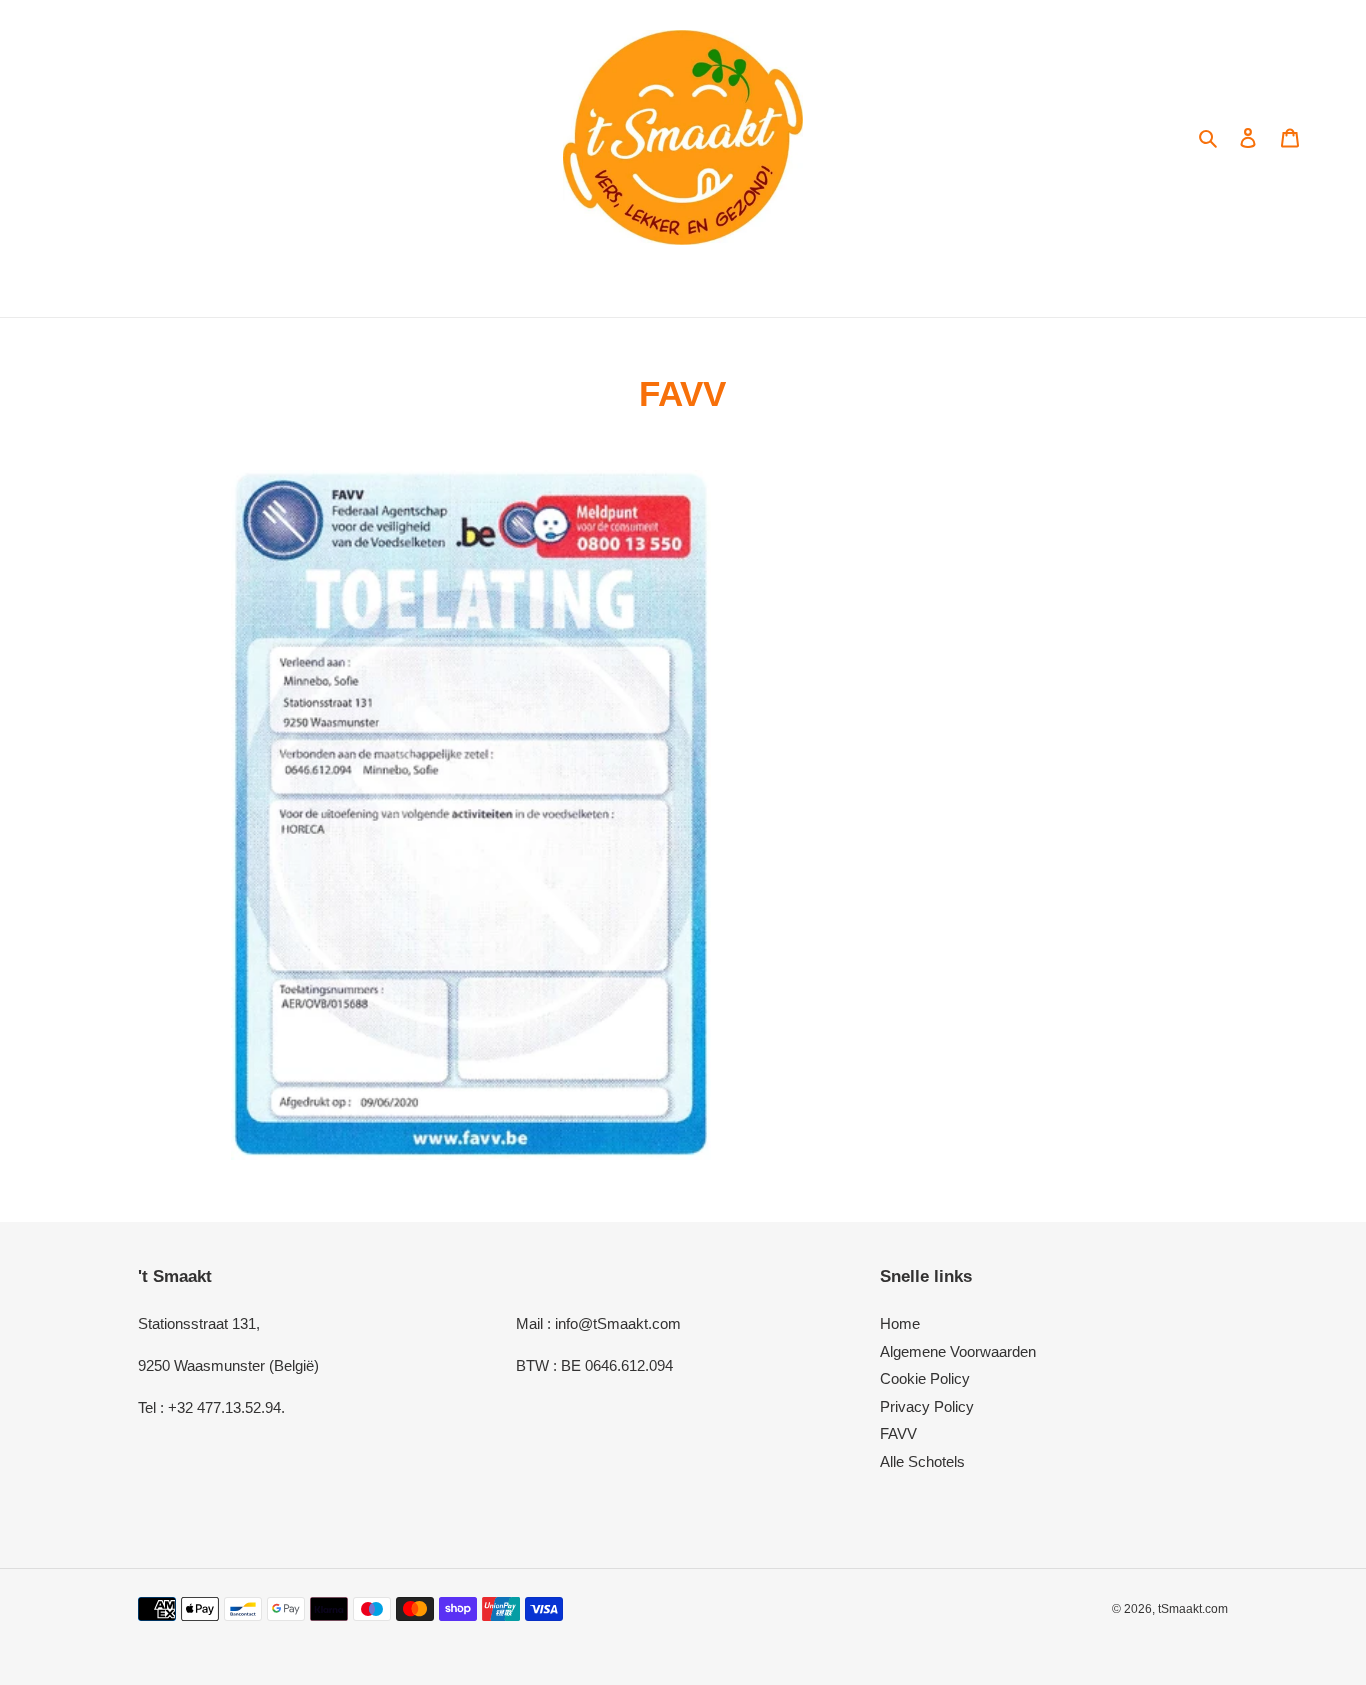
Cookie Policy (925, 1378)
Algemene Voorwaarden (958, 1351)
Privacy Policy (927, 1406)
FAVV (898, 1433)
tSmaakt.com (1193, 1609)
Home (900, 1323)
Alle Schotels (922, 1461)
